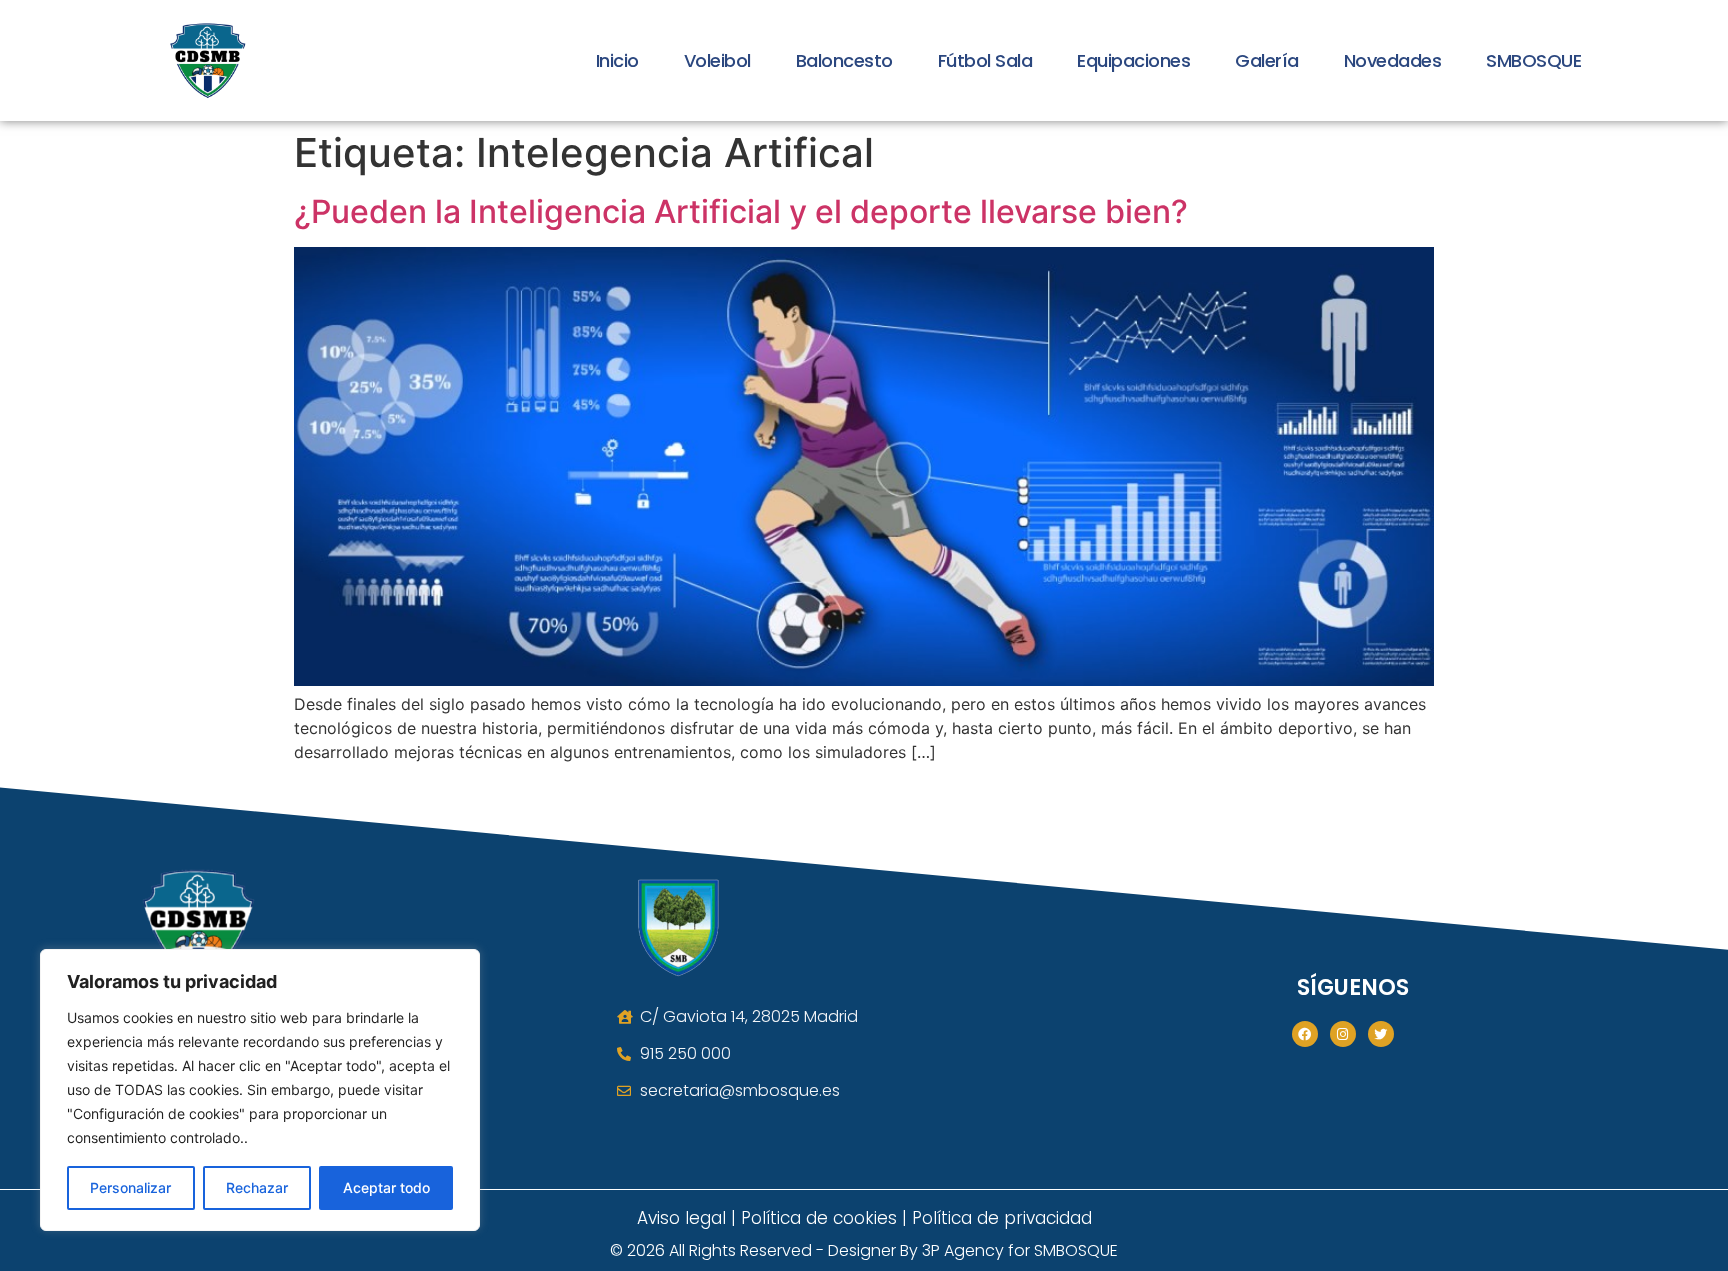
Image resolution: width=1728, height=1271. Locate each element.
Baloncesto (844, 60)
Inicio (617, 60)
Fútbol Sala (985, 60)
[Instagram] (1343, 1034)
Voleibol (717, 60)
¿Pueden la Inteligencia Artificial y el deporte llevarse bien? (741, 211)
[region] (260, 1090)
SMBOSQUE (1533, 60)
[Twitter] (1381, 1034)
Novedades (1393, 60)
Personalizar (130, 1187)
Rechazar (257, 1187)
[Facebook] (1305, 1034)
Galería (1267, 60)
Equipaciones (1133, 60)
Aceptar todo (386, 1187)
